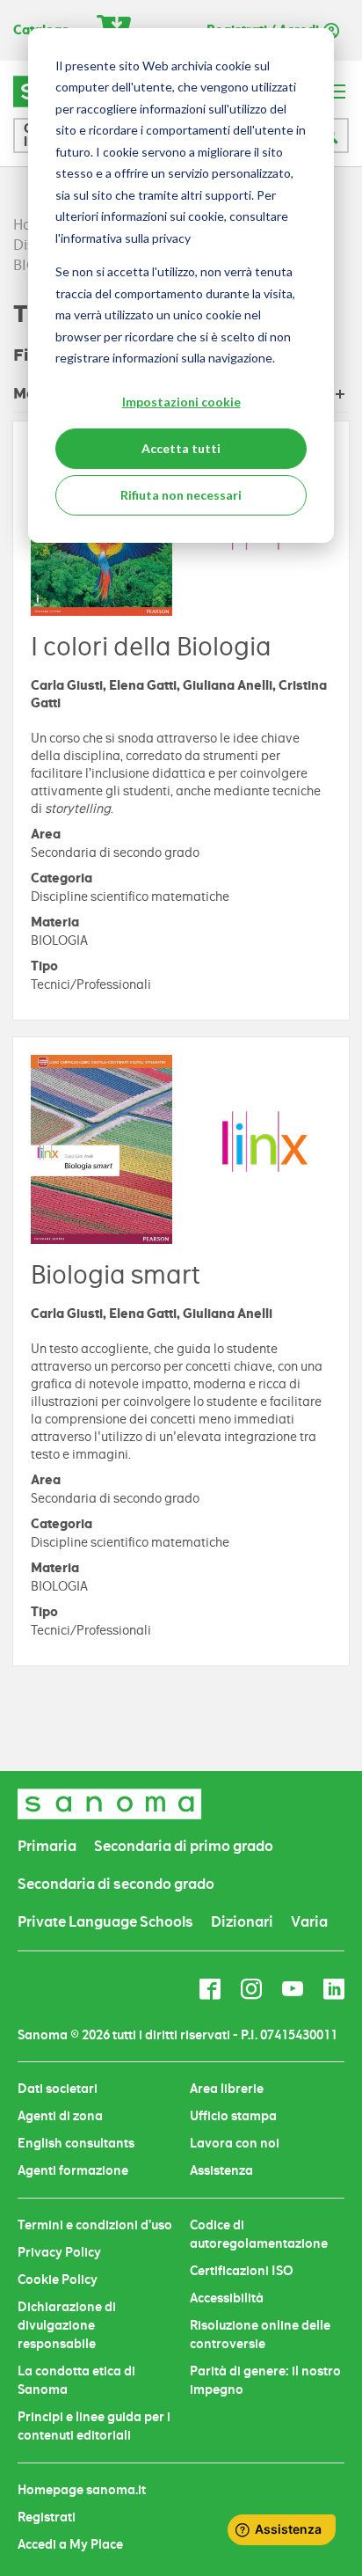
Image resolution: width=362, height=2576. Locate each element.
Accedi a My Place (70, 2544)
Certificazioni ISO (242, 2271)
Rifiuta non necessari (181, 495)
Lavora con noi (235, 2143)
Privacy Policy (59, 2252)
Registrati (47, 2517)
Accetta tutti (181, 448)
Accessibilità (227, 2298)
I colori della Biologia (151, 647)
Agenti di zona (60, 2116)
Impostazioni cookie (181, 402)
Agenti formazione (73, 2170)
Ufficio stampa (233, 2116)
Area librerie (227, 2089)
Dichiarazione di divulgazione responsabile (67, 2325)
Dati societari (58, 2089)
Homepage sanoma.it (82, 2490)
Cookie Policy (58, 2280)
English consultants (76, 2143)
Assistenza (221, 2170)
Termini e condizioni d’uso (95, 2225)
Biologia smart (115, 1275)
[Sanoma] (110, 1804)
